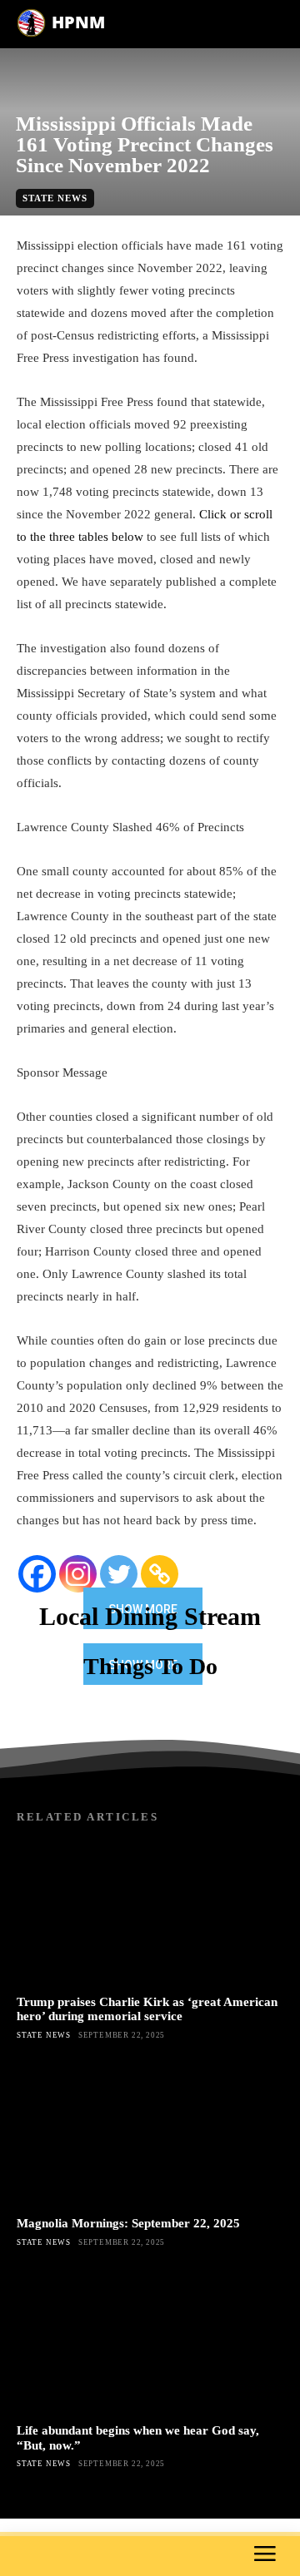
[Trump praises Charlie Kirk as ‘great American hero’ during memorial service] (150, 1912)
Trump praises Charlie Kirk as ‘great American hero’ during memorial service (147, 2009)
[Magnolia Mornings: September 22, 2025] (150, 2133)
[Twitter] (119, 1574)
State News (55, 198)
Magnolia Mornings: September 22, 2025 (128, 2223)
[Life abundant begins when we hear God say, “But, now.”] (150, 2341)
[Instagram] (78, 1574)
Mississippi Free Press (150, 225)
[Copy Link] (160, 1574)
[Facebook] (37, 1574)
